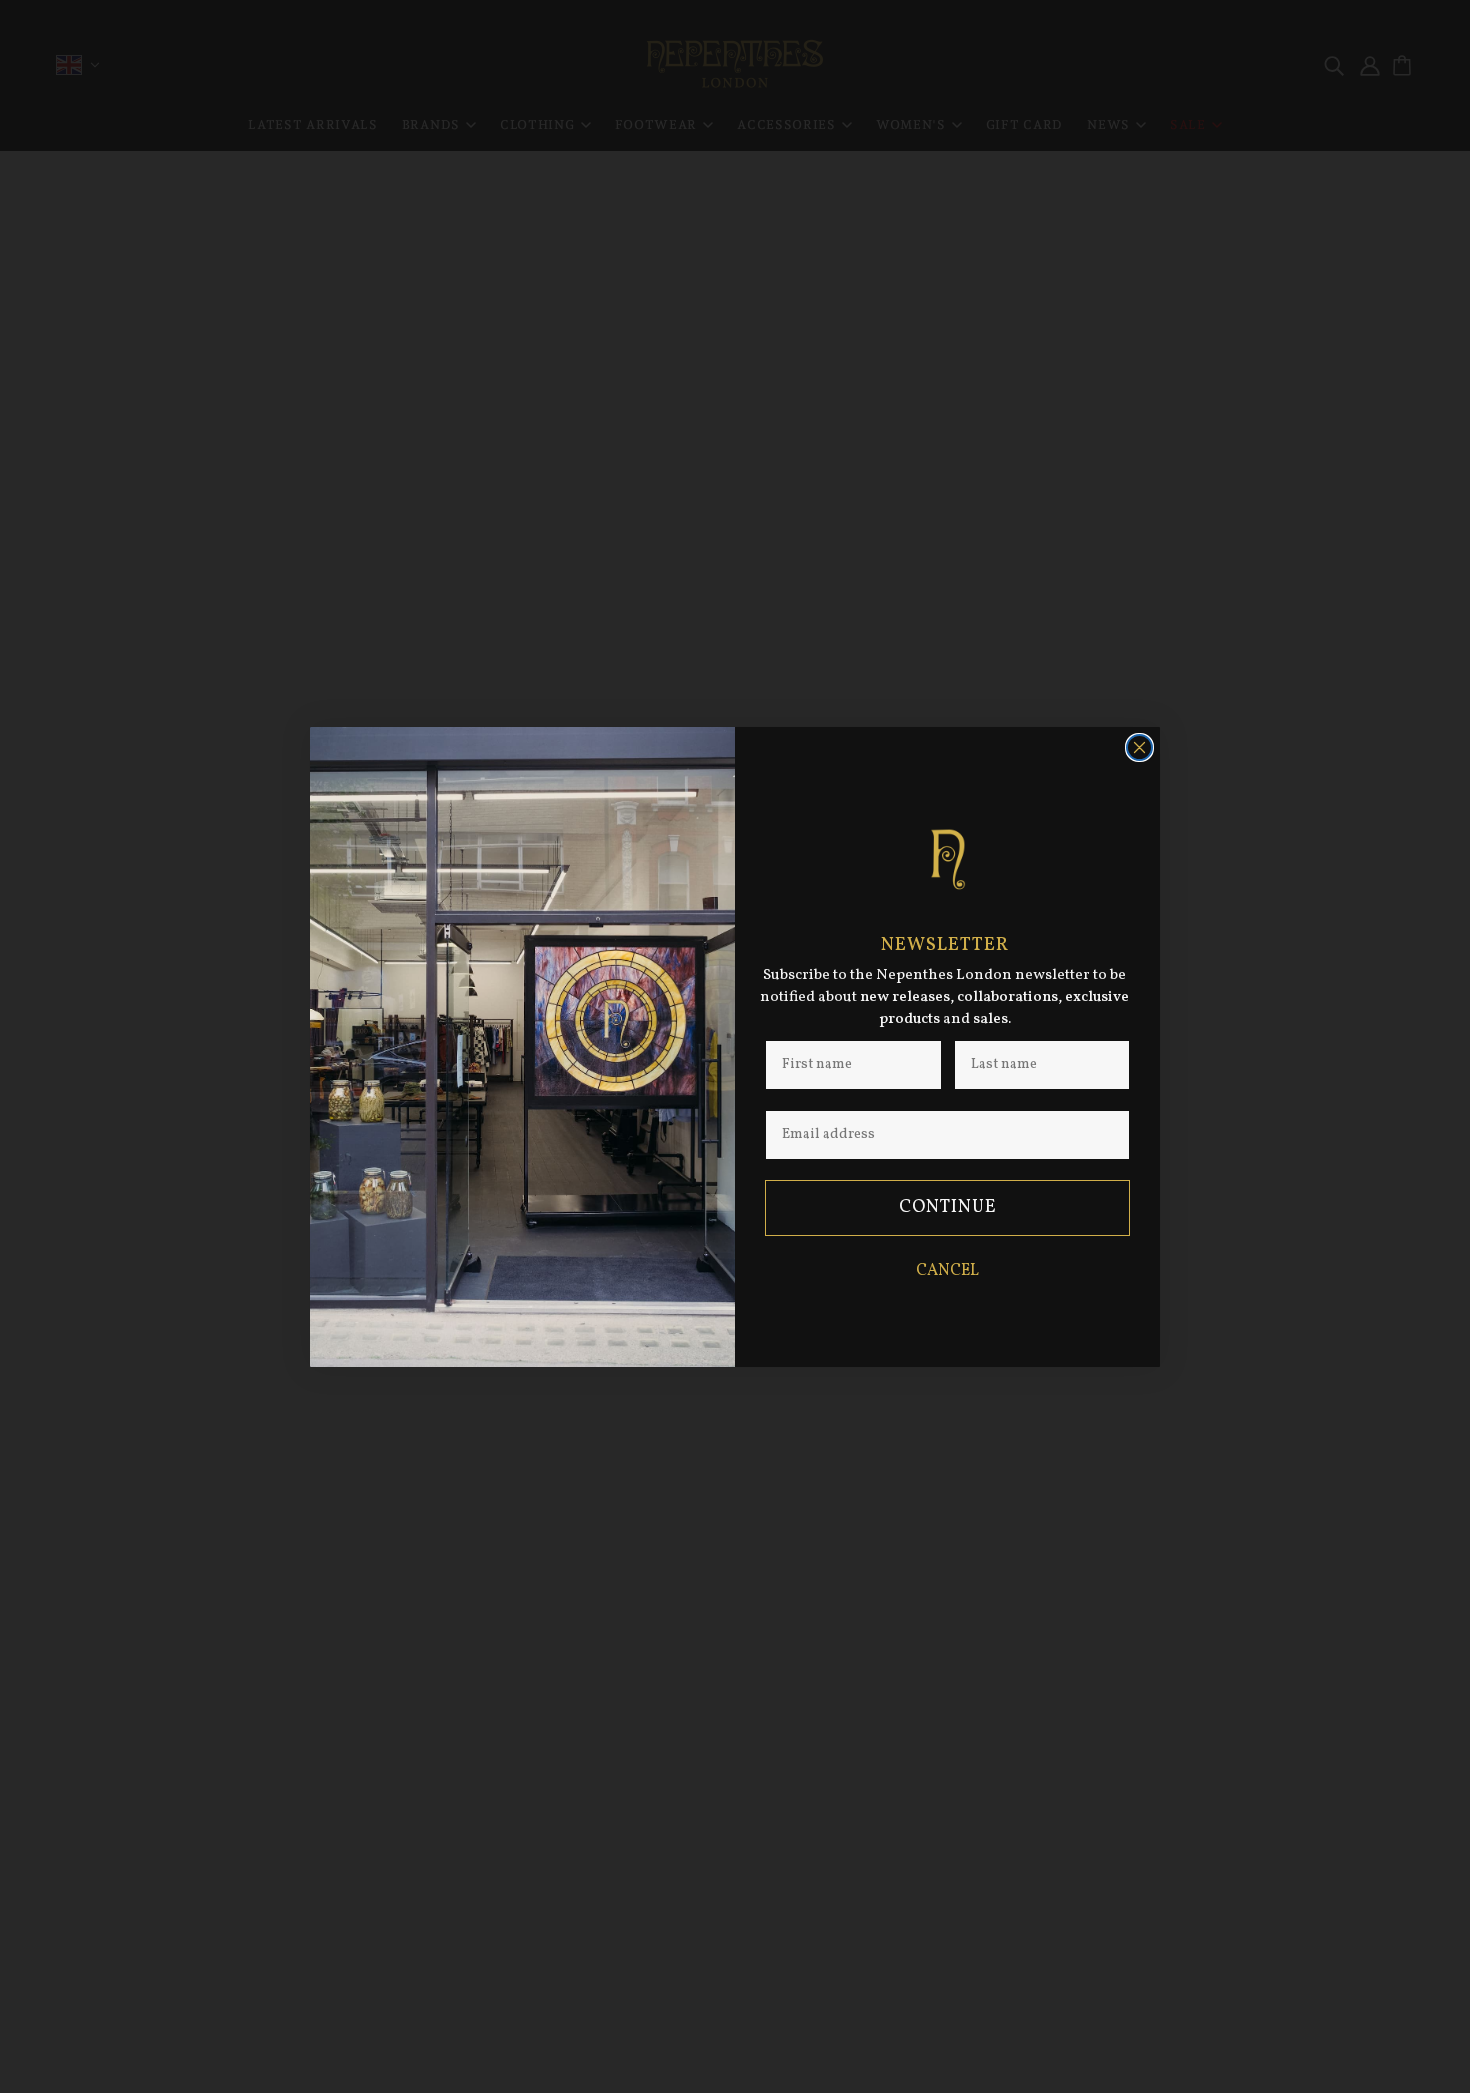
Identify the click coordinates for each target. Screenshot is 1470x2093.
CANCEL (947, 1271)
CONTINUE (948, 1207)
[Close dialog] (1139, 747)
